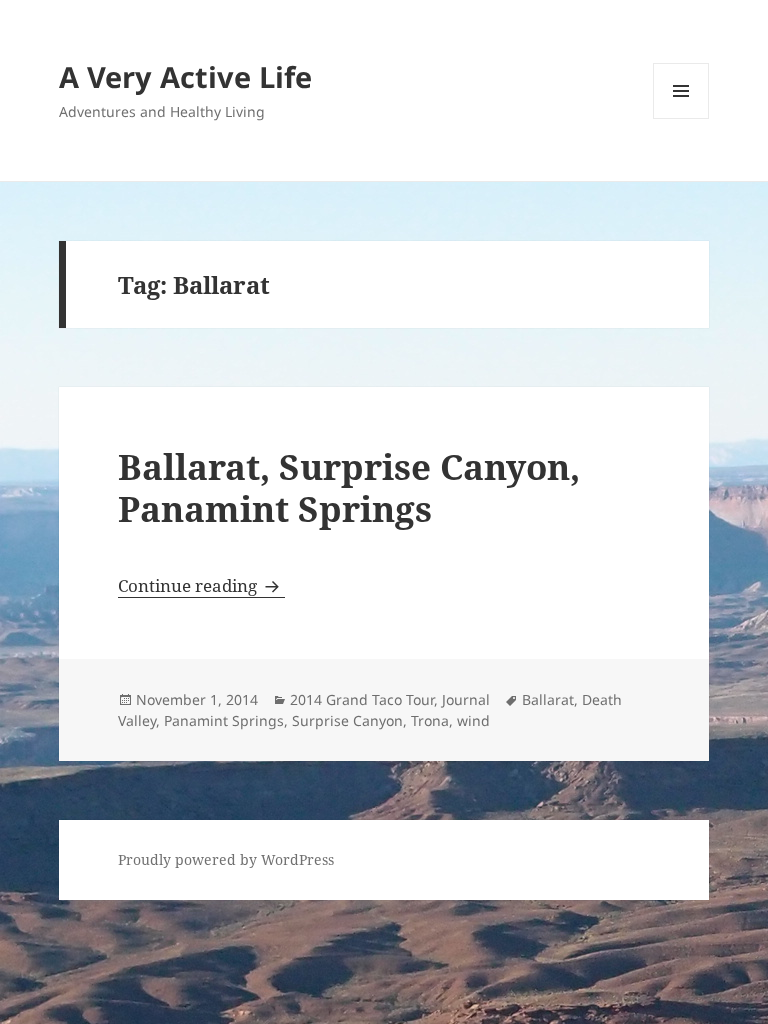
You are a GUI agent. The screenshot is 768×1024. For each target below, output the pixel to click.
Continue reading (201, 585)
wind (473, 720)
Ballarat (548, 699)
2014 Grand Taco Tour (362, 699)
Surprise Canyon (347, 720)
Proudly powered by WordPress (226, 859)
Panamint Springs (224, 720)
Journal (466, 699)
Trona (430, 720)
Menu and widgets (681, 118)
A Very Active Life (185, 76)
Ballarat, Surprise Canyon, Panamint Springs (349, 487)
